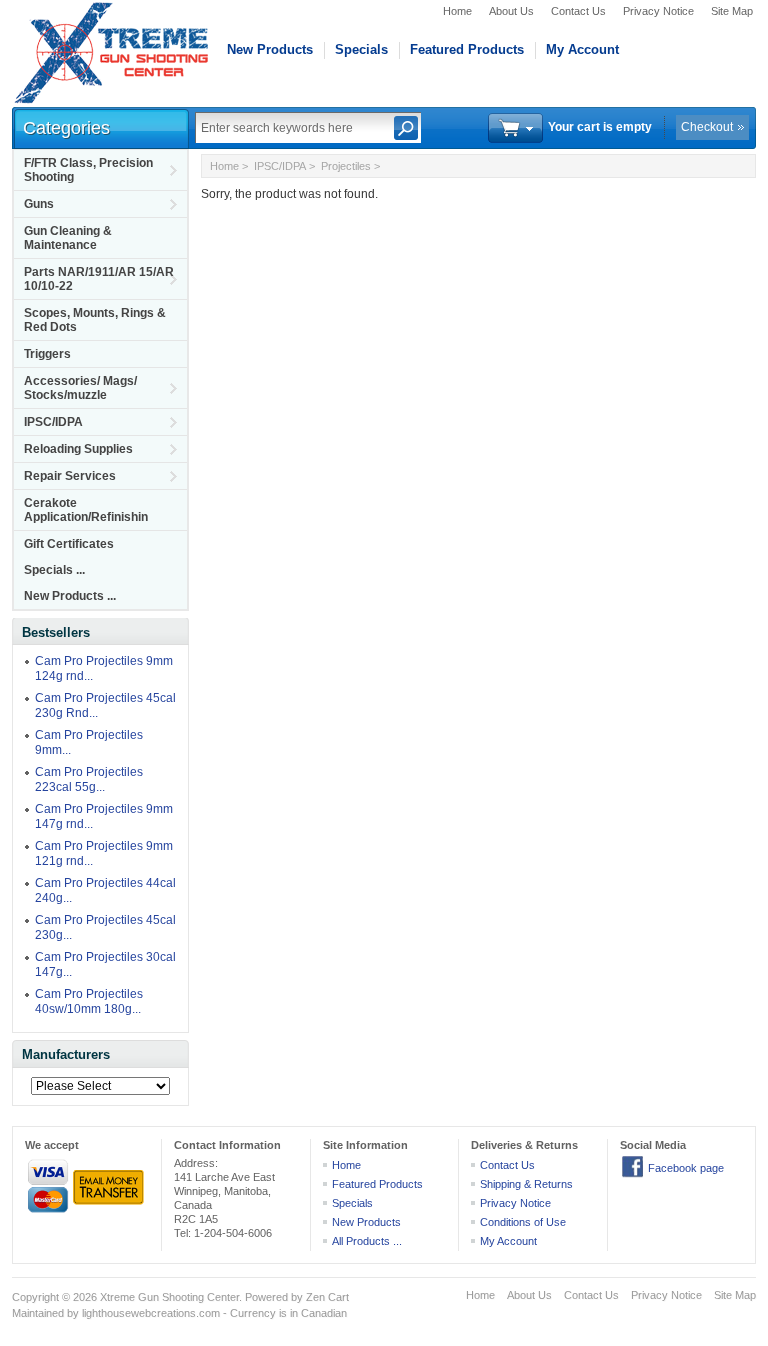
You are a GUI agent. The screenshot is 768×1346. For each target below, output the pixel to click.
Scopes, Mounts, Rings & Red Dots (95, 320)
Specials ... (54, 570)
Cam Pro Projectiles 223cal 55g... (89, 779)
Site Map (732, 11)
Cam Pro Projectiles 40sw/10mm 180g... (89, 1001)
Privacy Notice (658, 11)
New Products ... (70, 596)
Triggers (47, 354)
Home (457, 11)
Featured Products (467, 49)
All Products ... (367, 1241)
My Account (582, 49)
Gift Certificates (69, 544)
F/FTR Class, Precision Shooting (88, 170)
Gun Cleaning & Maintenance (68, 238)
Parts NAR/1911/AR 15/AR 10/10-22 (99, 279)
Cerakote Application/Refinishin (86, 510)
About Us (511, 11)
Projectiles (346, 166)
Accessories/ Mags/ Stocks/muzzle (80, 388)
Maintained (38, 1313)
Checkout (707, 127)
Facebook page (686, 1168)
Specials (361, 49)
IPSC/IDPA (53, 422)
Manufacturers (66, 1054)
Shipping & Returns (526, 1184)
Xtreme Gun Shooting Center (169, 1297)
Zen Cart (327, 1297)
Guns (39, 204)
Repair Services (70, 476)
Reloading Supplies (78, 449)
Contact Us (578, 11)
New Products (270, 49)
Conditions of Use (523, 1222)
